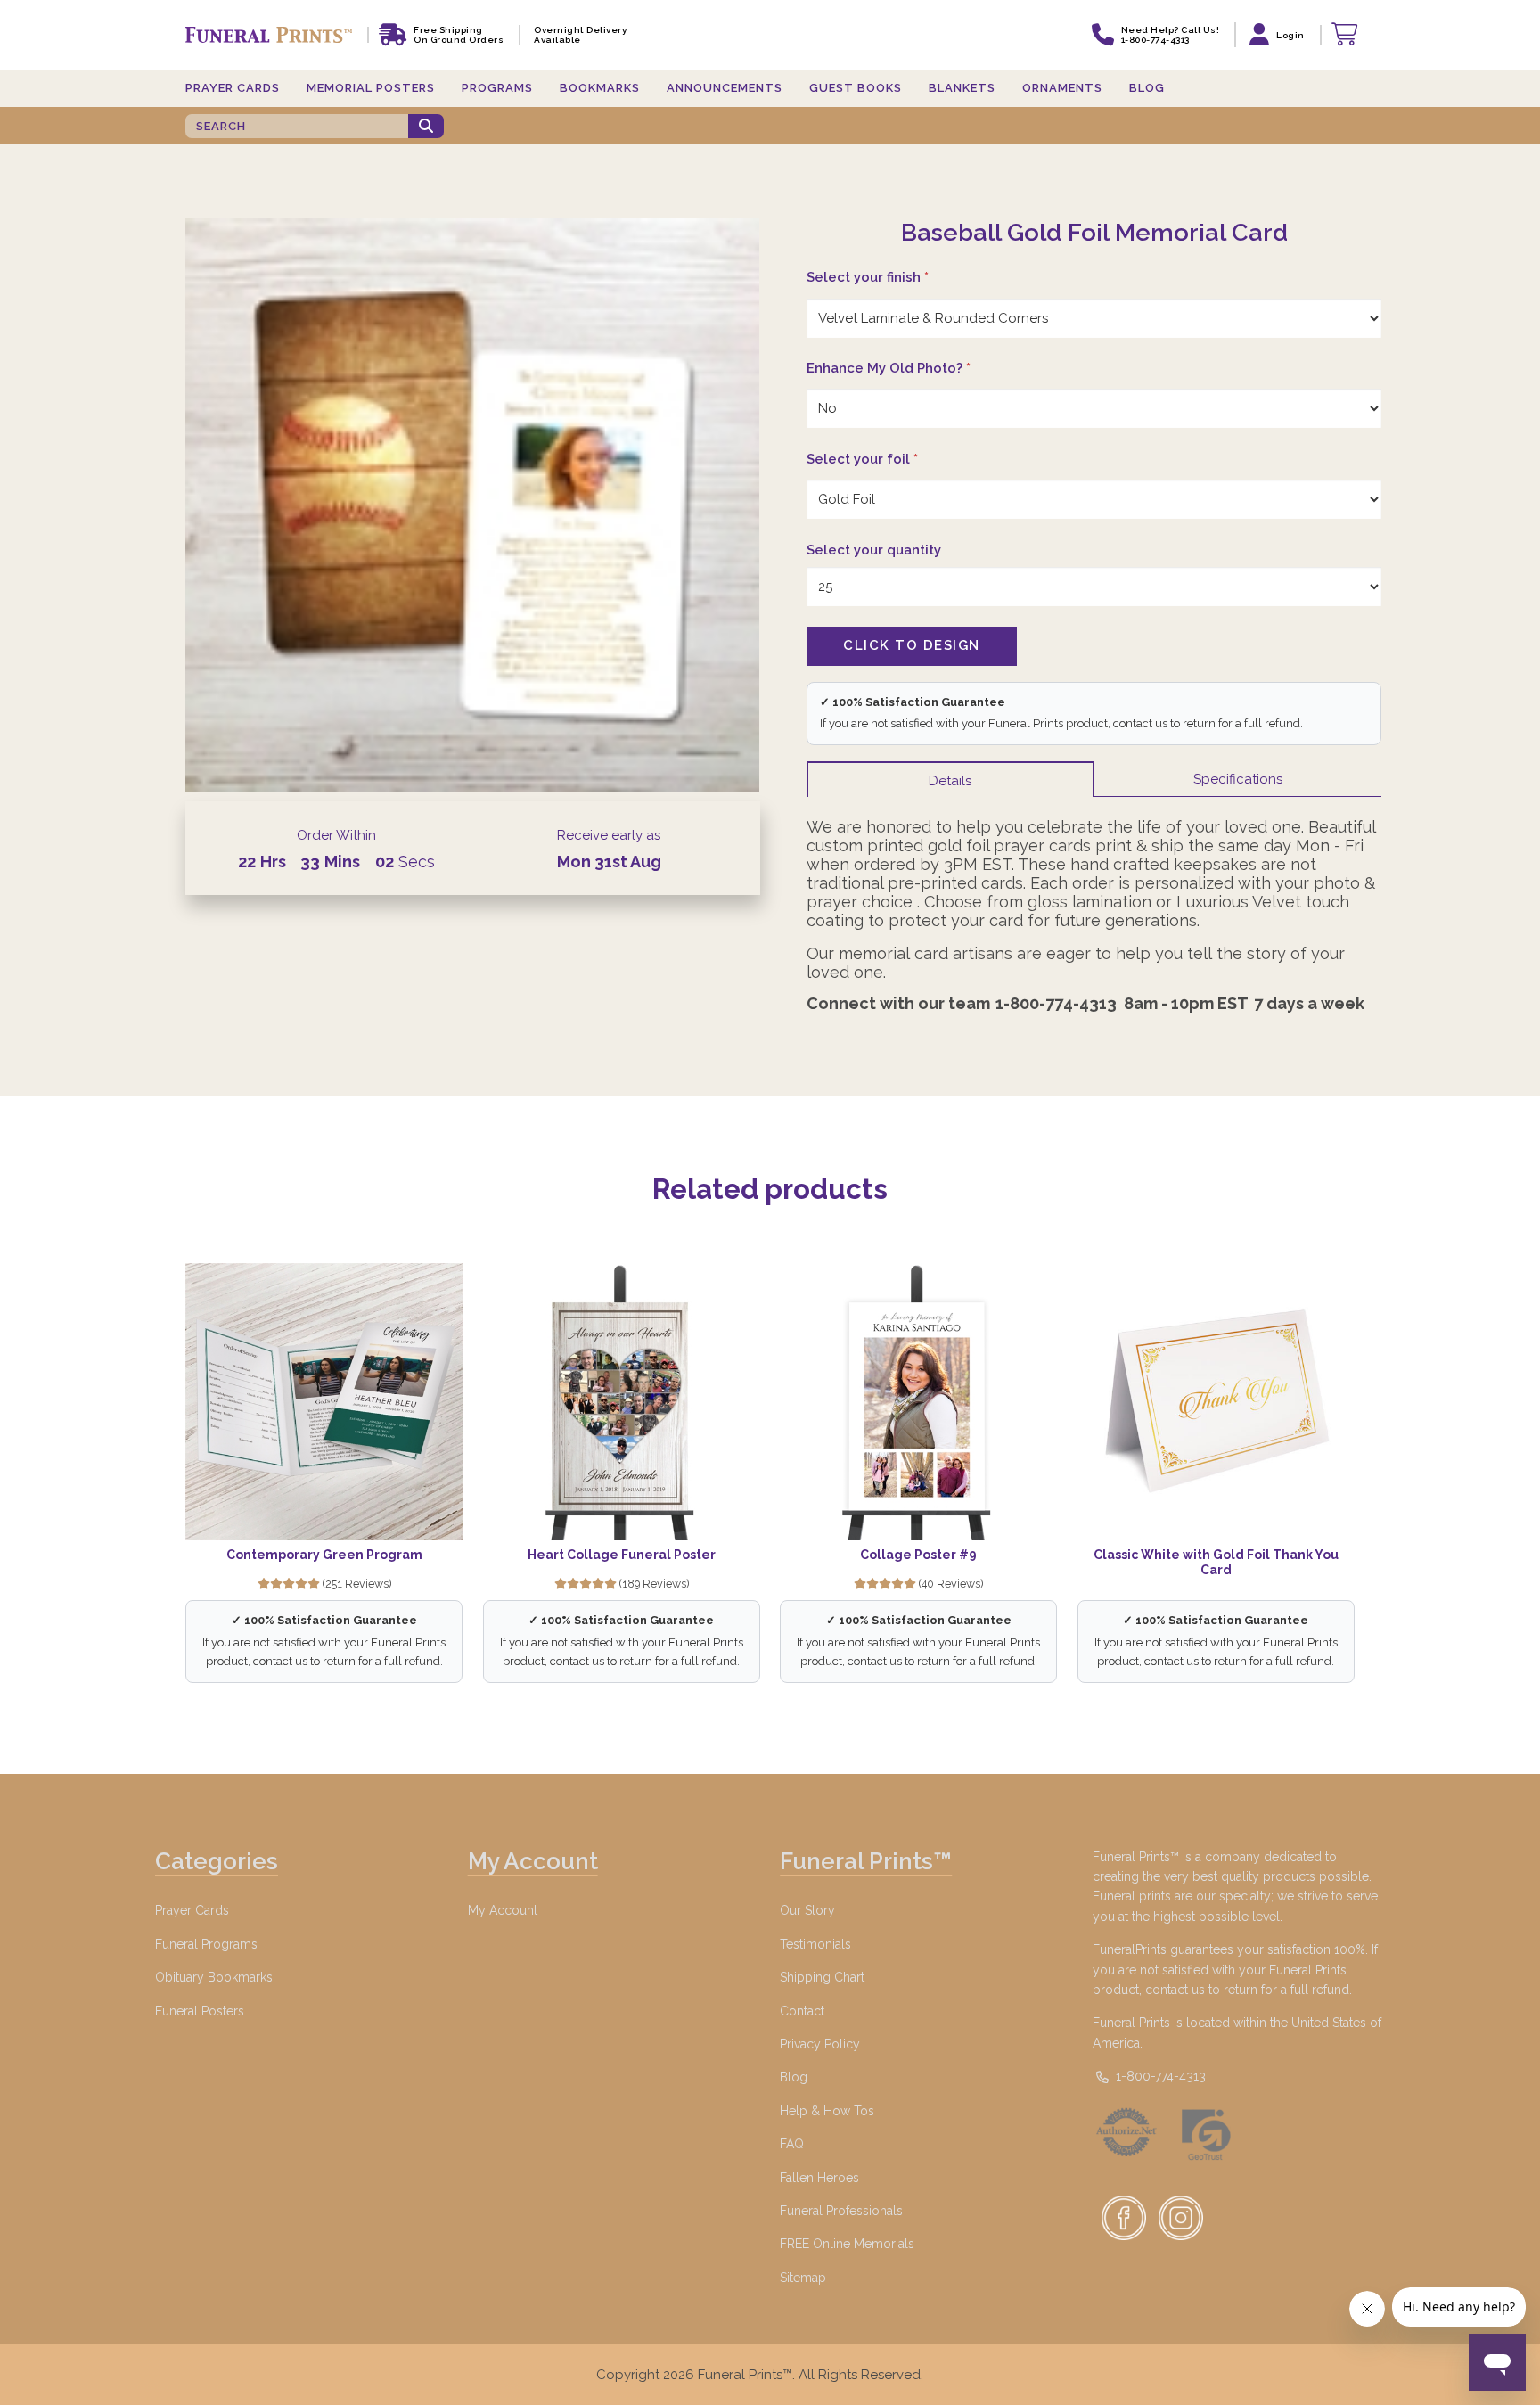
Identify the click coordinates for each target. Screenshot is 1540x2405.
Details (950, 781)
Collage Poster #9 (918, 1555)
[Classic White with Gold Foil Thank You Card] (1216, 1402)
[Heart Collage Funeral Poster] (622, 1402)
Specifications (1238, 779)
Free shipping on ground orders (459, 35)
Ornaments (1062, 88)
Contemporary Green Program (324, 1555)
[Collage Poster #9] (918, 1402)
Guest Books (856, 88)
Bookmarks (600, 88)
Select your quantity (874, 550)
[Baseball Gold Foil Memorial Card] (473, 506)
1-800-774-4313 (1159, 2076)
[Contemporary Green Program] (324, 1402)
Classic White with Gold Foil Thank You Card (1216, 1563)
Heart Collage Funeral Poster (622, 1555)
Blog (1147, 88)
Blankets (962, 88)
